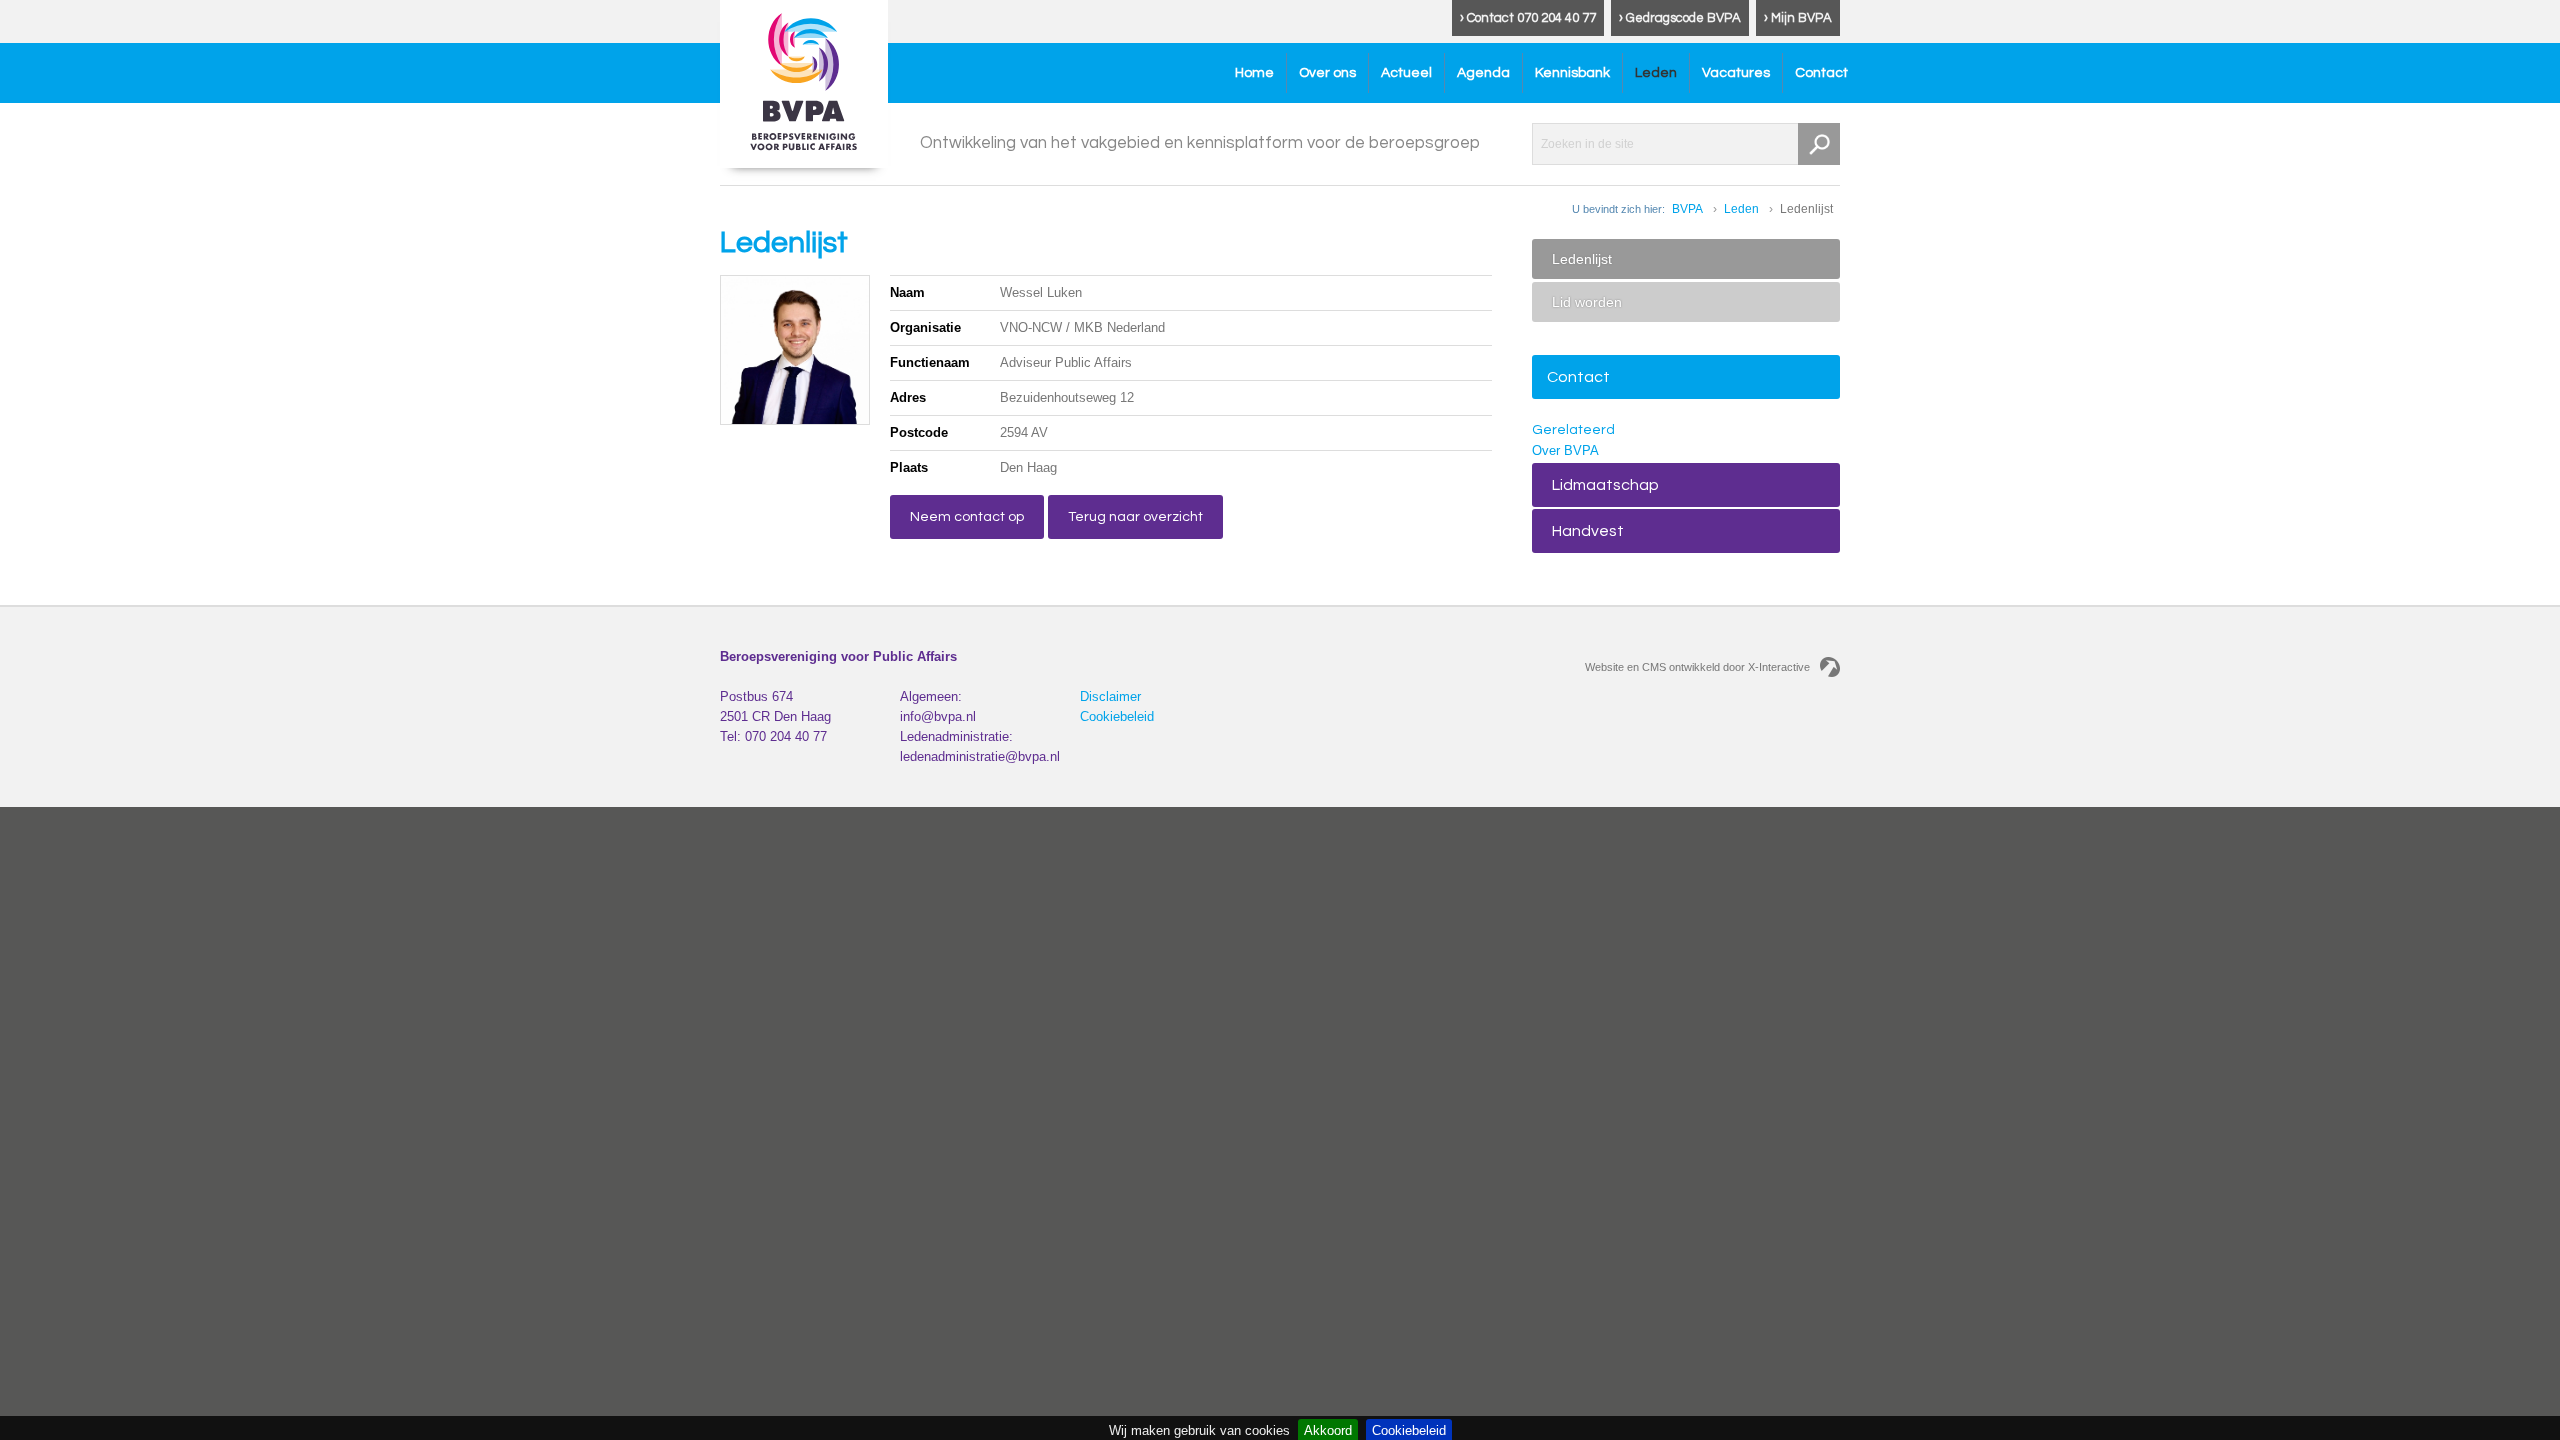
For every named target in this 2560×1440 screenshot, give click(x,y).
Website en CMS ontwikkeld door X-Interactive (1697, 667)
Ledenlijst (1582, 259)
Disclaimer (1110, 696)
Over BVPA (1565, 450)
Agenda (1483, 73)
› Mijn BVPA (1798, 18)
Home (1254, 73)
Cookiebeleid (1117, 716)
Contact (1821, 73)
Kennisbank (1572, 73)
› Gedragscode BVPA (1680, 18)
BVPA (1687, 209)
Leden (1656, 73)
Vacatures (1736, 73)
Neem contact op (967, 517)
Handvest (1588, 531)
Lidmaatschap (1605, 485)
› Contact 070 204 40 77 (1528, 18)
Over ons (1327, 73)
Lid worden (1587, 302)
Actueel (1406, 73)
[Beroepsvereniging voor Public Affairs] (804, 84)
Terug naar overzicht (1135, 517)
